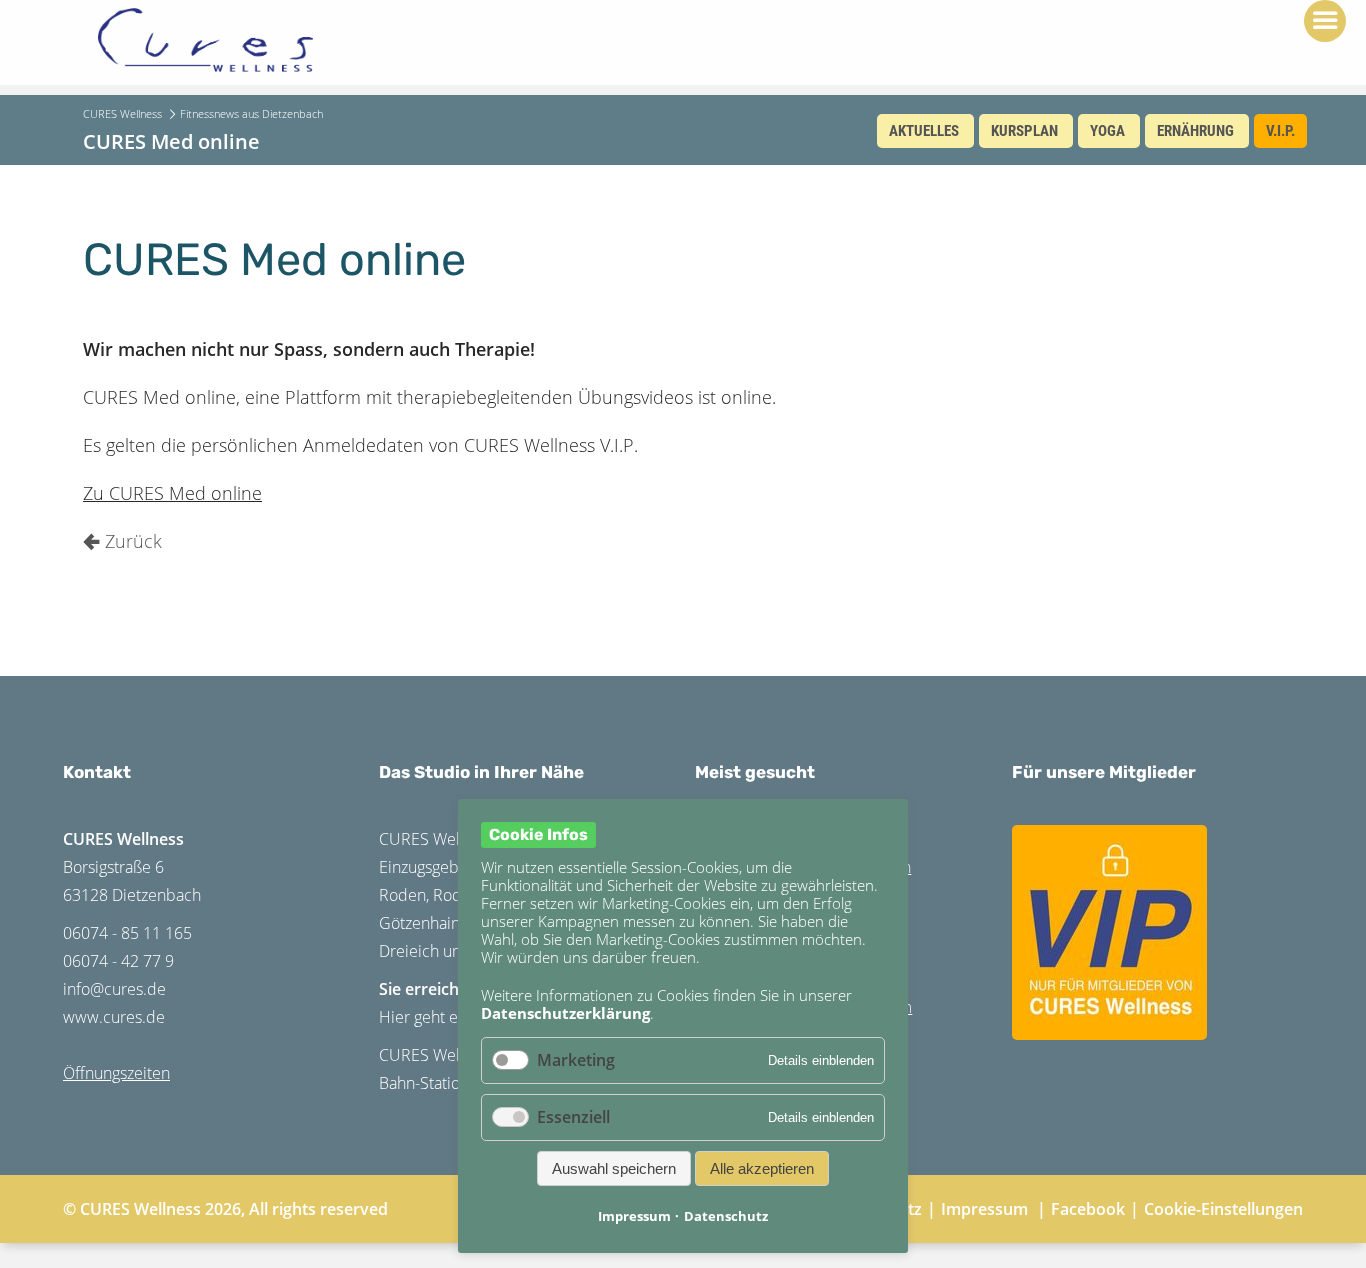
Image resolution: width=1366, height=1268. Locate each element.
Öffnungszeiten (116, 1073)
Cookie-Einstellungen (1223, 1209)
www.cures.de (114, 1017)
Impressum (984, 1209)
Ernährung (1195, 131)
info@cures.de (114, 989)
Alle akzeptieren (762, 1168)
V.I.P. (1280, 131)
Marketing (576, 1060)
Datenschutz (726, 1216)
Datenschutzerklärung (565, 1013)
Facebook (1088, 1209)
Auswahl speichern (614, 1168)
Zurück (133, 541)
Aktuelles (924, 131)
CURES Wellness (122, 113)
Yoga (1107, 131)
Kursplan (1024, 131)
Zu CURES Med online (172, 493)
